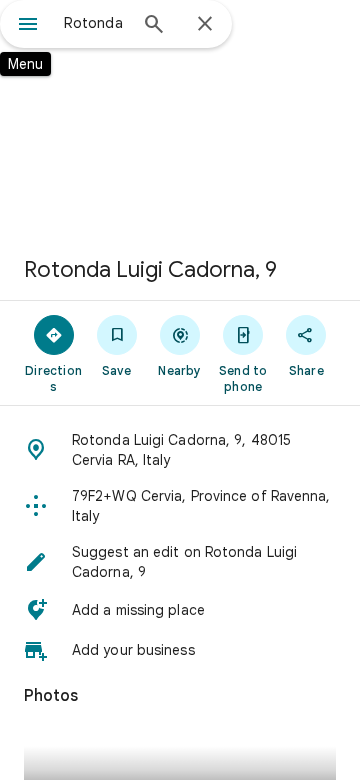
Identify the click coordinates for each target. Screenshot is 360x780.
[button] (180, 450)
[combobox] (95, 23)
